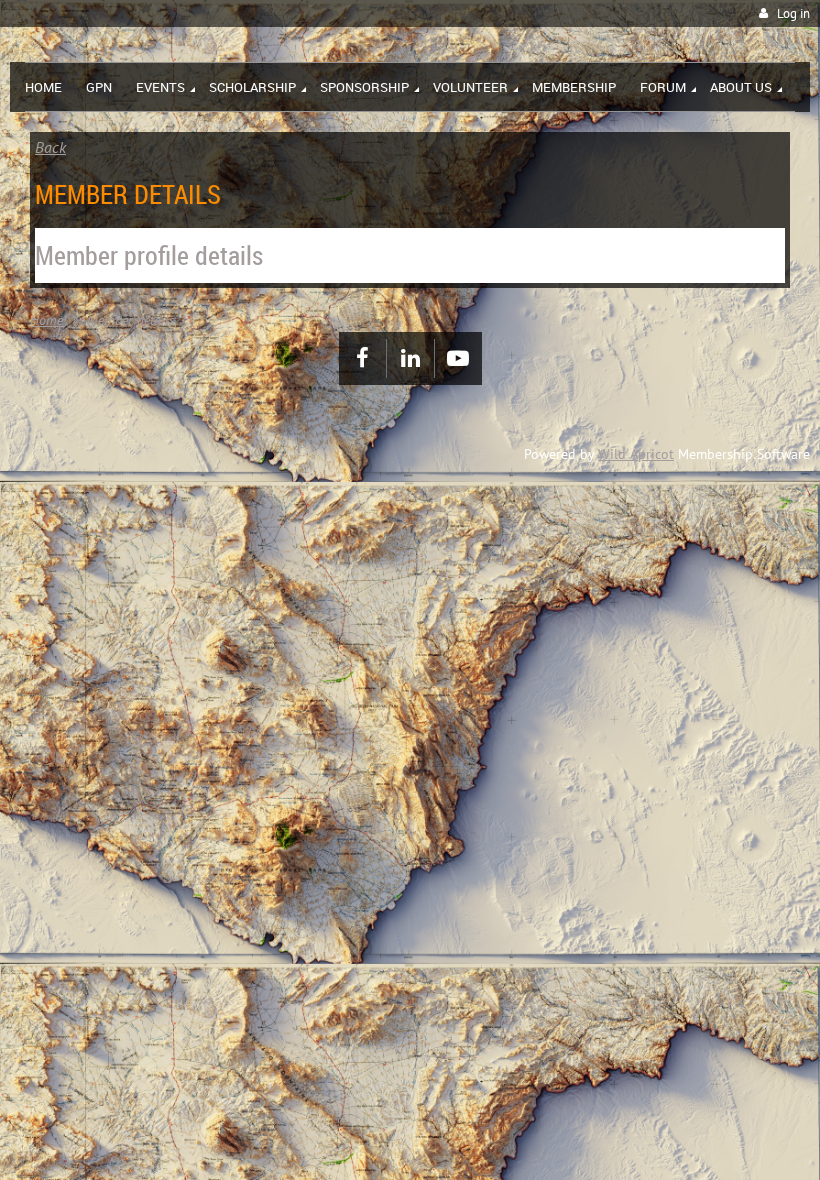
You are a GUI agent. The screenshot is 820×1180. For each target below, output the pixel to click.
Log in (793, 13)
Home (46, 320)
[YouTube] (458, 358)
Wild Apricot (636, 454)
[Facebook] (362, 358)
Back (50, 147)
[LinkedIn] (410, 358)
